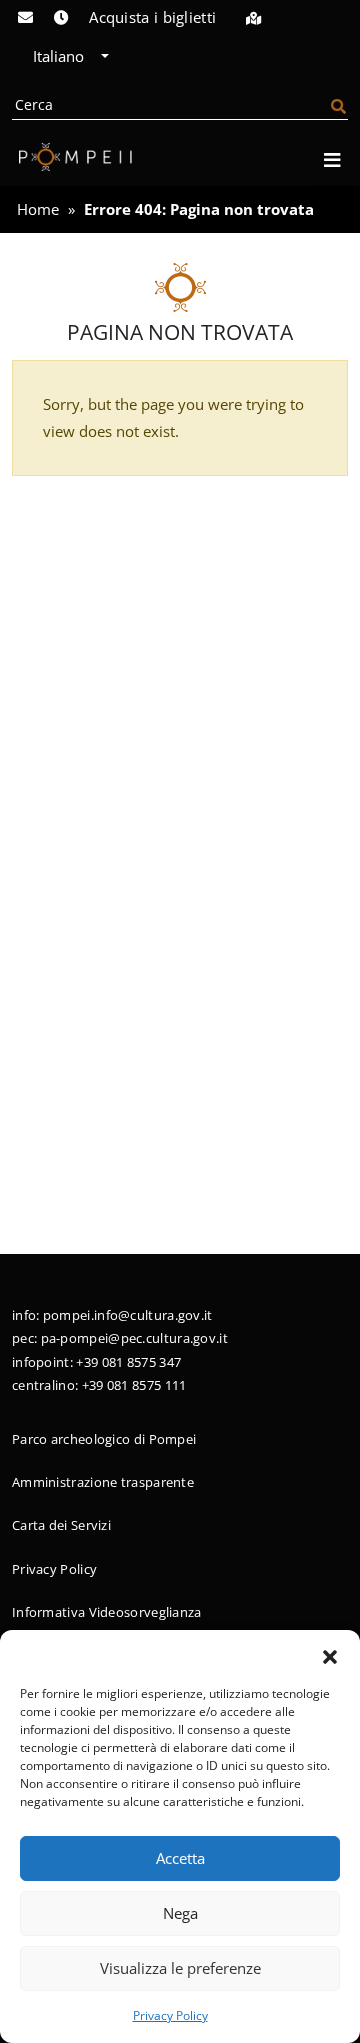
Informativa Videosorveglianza (107, 1612)
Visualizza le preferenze (180, 1968)
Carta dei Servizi (61, 1525)
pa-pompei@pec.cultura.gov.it (134, 1338)
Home (38, 209)
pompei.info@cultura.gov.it (128, 1315)
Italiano (60, 56)
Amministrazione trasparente (103, 1482)
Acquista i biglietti (152, 17)
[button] (330, 1655)
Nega (180, 1913)
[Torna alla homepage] (72, 157)
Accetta (180, 1858)
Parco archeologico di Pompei (104, 1439)
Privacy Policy (170, 2015)
